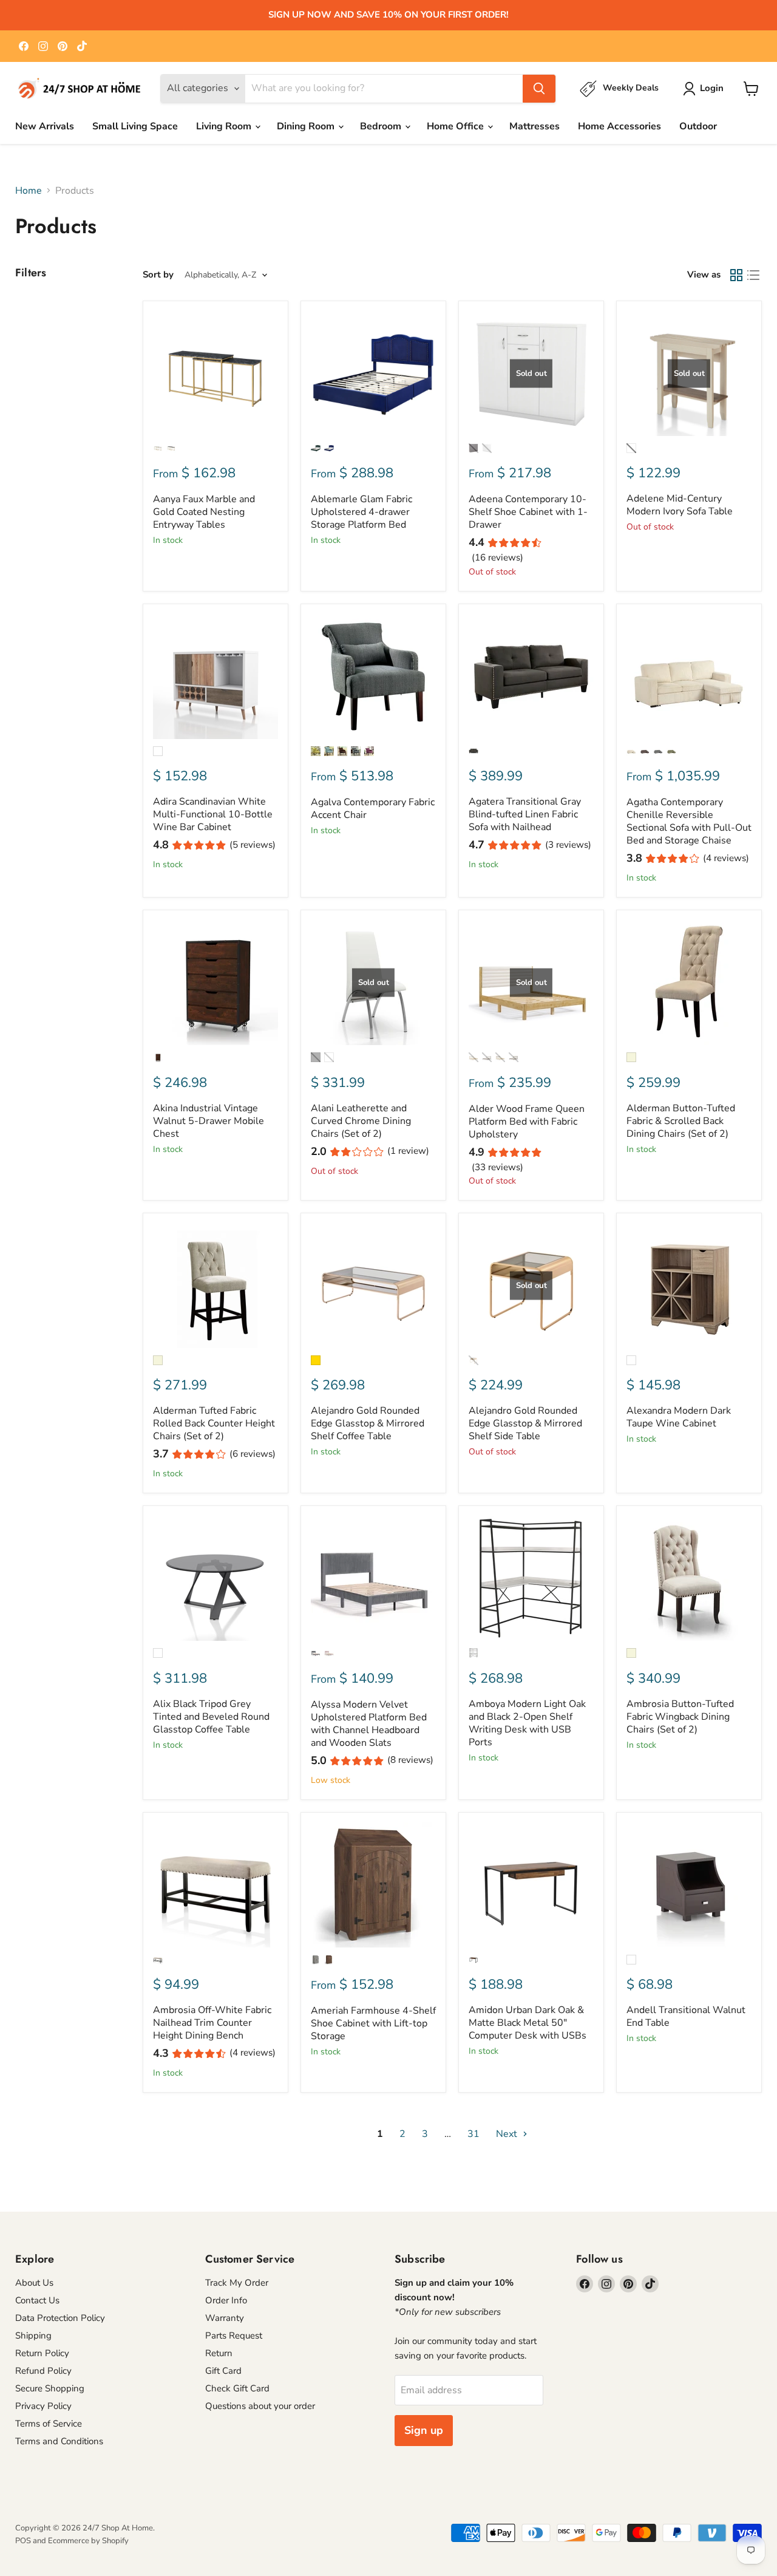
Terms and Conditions (59, 2441)
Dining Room (307, 126)
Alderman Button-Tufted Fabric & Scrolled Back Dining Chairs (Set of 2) (681, 1121)
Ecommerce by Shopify (88, 2541)
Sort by (158, 275)
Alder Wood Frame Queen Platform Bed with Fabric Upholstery (527, 1122)
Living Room (225, 126)
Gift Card (223, 2371)
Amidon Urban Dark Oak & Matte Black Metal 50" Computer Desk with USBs (528, 2023)
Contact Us (37, 2300)
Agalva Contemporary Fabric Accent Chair (373, 809)
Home (29, 191)
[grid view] (736, 275)
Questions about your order (260, 2406)
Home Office (456, 126)
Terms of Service (49, 2424)
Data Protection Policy (60, 2318)
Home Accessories (619, 126)
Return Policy (42, 2353)
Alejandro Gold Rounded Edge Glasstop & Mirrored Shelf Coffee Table (368, 1423)
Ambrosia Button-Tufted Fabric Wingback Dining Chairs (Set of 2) (680, 1717)
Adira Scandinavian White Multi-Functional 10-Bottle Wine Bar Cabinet (213, 814)
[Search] (539, 89)
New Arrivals (45, 126)
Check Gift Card (237, 2388)
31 (473, 2134)
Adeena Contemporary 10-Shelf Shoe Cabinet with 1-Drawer (528, 512)
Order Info (226, 2300)
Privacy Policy (43, 2406)
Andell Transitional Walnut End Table (686, 2016)
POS (23, 2541)
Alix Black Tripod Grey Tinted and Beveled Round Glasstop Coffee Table (211, 1717)
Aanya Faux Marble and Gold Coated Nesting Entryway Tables (204, 512)
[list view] (753, 275)
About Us (34, 2283)
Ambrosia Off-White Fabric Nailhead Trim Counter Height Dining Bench (212, 2023)
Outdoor (698, 126)
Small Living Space (135, 126)
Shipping (33, 2336)
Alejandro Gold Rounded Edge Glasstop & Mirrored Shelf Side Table (525, 1423)
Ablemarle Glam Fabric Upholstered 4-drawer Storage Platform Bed (361, 512)
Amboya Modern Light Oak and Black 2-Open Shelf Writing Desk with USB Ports (527, 1723)
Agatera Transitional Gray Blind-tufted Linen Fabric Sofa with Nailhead (525, 814)
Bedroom (382, 126)
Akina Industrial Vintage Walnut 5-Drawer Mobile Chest (209, 1121)
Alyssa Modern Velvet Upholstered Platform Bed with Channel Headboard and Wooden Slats (369, 1724)
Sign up (424, 2430)
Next (508, 2134)
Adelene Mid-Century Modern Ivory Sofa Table (680, 505)
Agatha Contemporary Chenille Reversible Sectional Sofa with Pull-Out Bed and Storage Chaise (689, 821)
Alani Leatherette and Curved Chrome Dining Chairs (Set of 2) (361, 1121)
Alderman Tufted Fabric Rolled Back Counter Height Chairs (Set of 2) (214, 1423)
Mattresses (534, 126)
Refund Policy (43, 2371)
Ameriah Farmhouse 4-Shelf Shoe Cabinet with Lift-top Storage (373, 2023)
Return (219, 2353)
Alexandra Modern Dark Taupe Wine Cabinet (679, 1417)
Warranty (225, 2318)
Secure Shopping (50, 2388)
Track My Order (237, 2283)
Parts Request (234, 2336)
